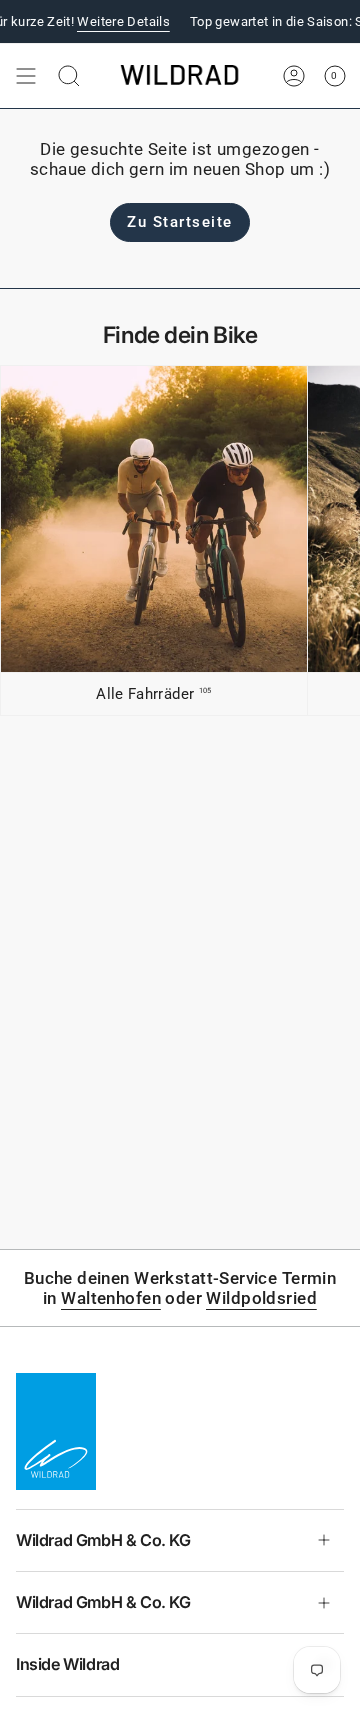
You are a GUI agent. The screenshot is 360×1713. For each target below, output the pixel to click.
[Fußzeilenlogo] (56, 1431)
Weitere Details (109, 21)
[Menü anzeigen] (26, 76)
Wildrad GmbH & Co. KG (103, 1540)
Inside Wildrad (67, 1664)
